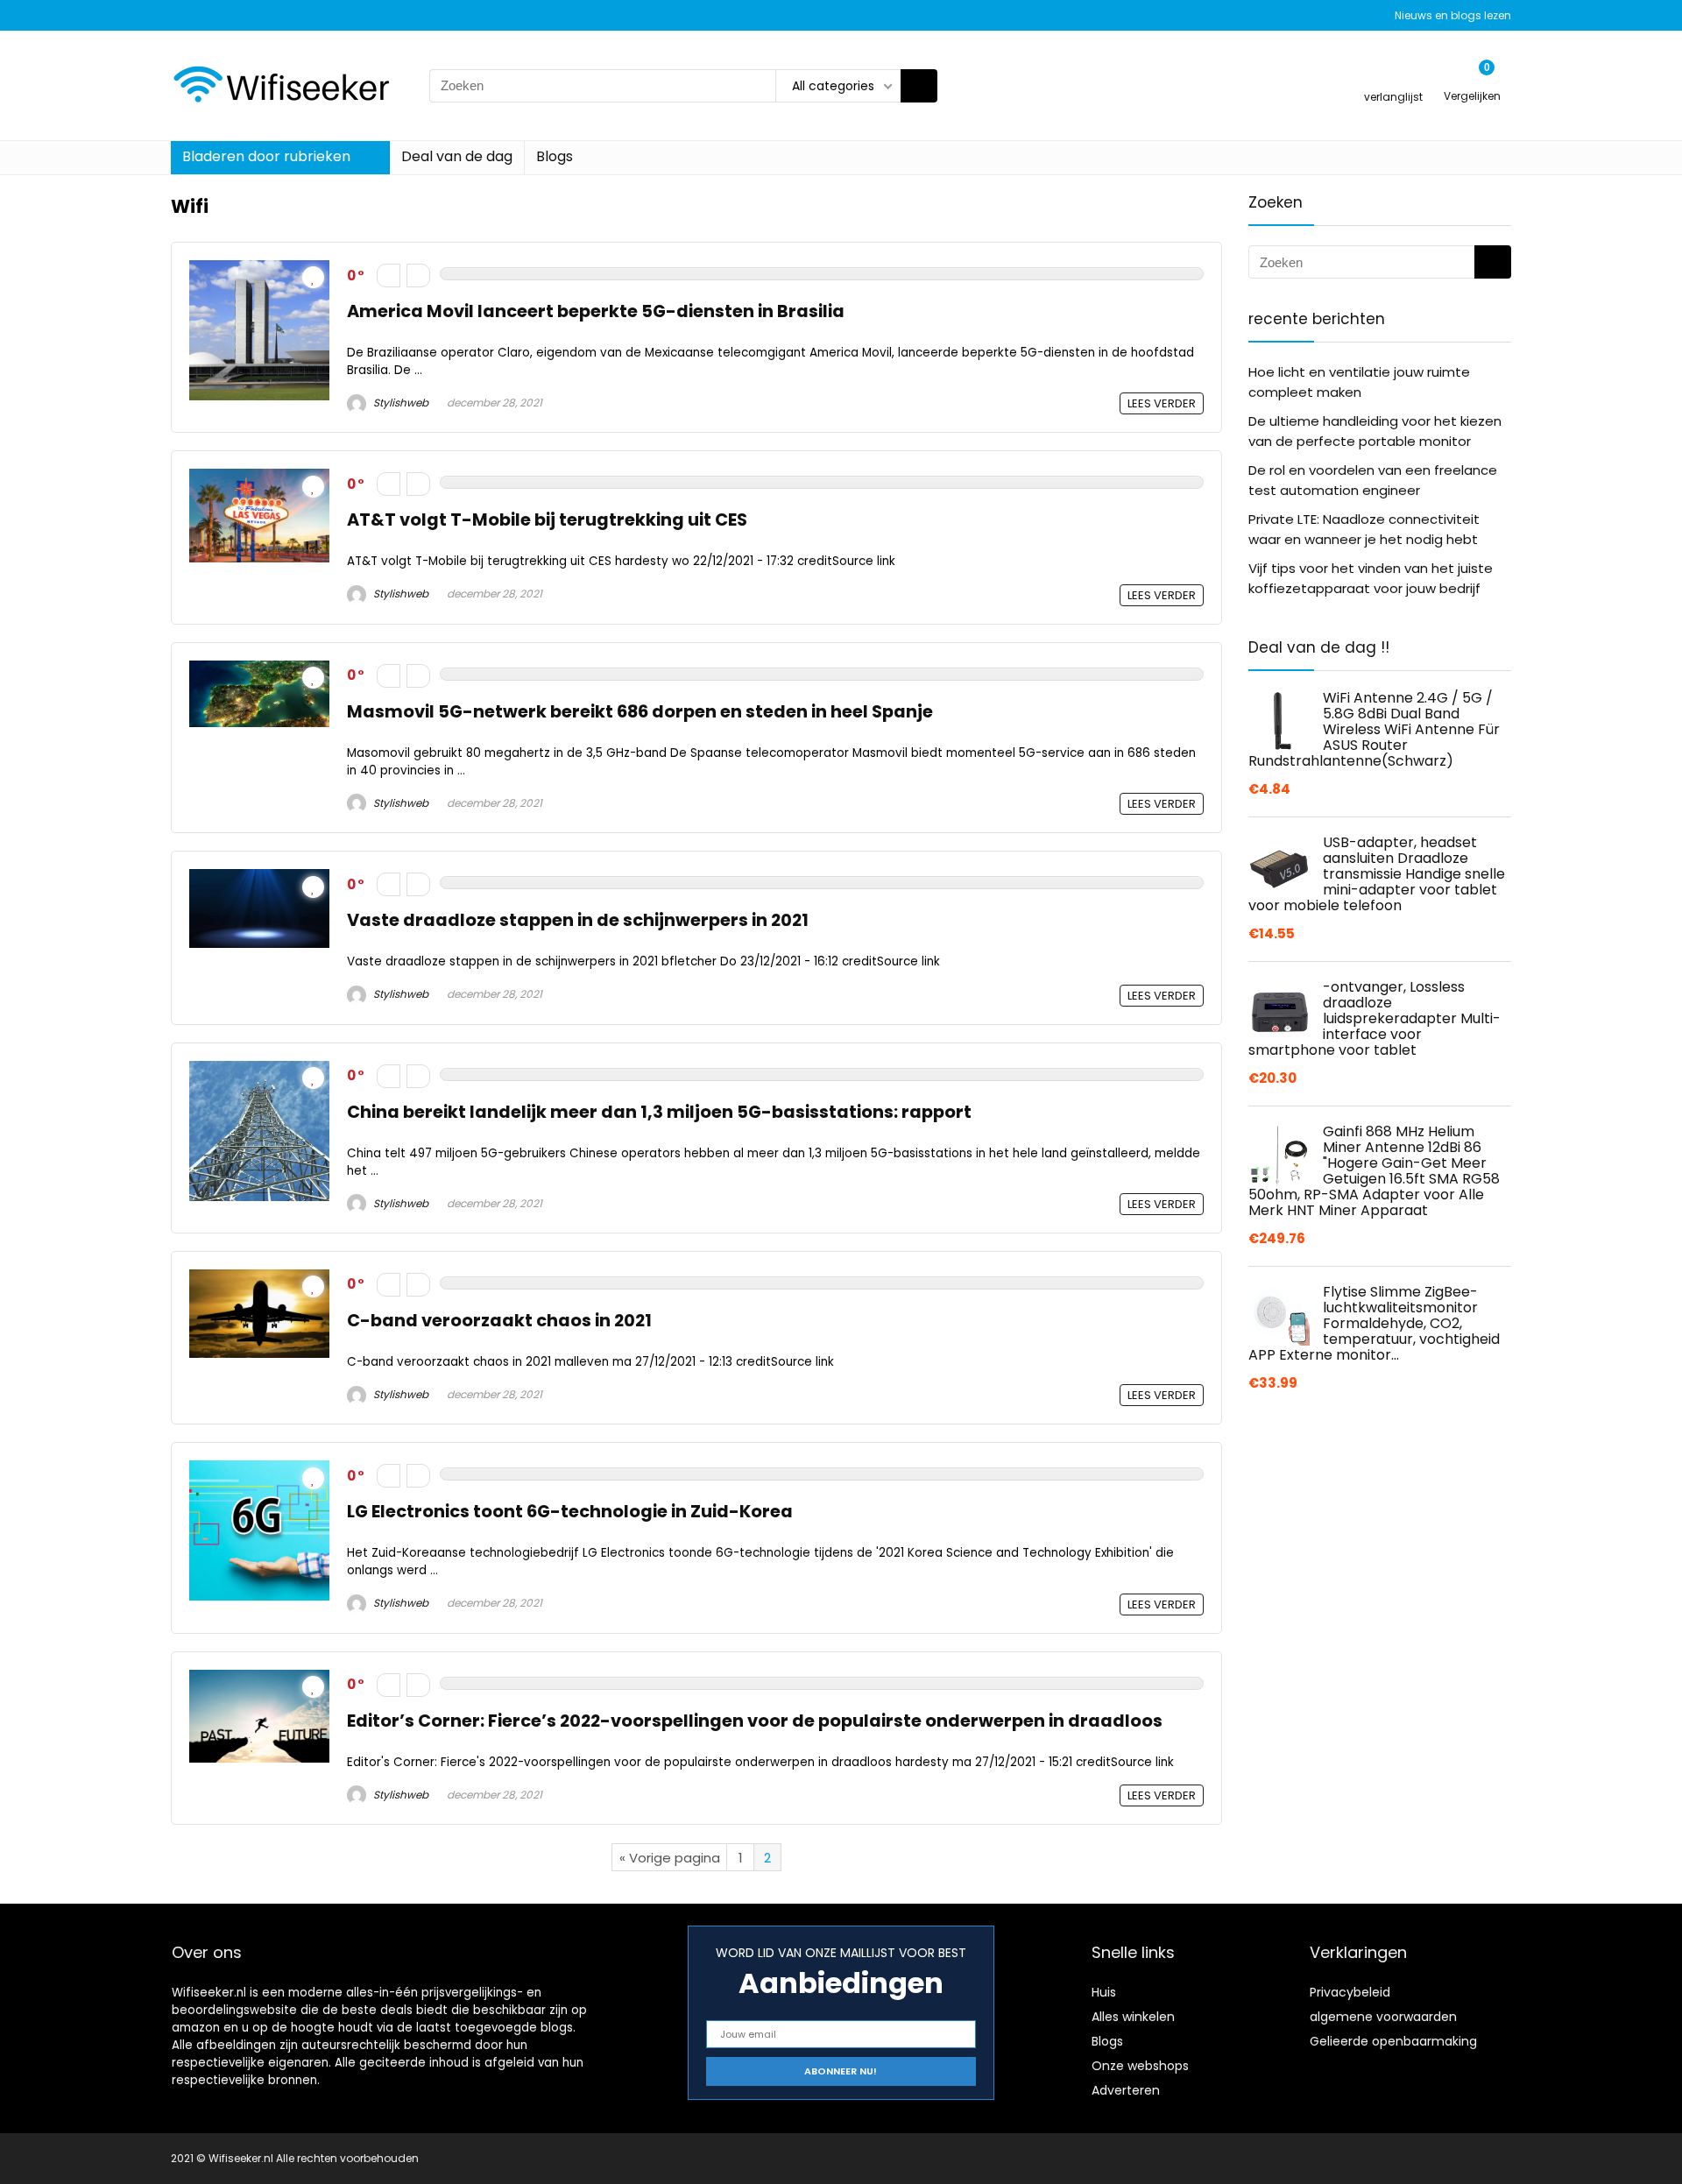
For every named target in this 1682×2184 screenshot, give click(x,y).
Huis (1104, 1992)
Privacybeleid (1350, 1992)
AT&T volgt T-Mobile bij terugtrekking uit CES (547, 520)
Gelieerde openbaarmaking (1393, 2041)
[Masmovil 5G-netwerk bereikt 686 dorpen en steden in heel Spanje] (259, 671)
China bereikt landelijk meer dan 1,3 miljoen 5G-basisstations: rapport (659, 1112)
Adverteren (1126, 2090)
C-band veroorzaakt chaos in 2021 (499, 1321)
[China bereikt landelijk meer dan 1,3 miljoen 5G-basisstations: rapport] (259, 1071)
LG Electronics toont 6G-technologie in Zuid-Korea (570, 1512)
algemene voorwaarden (1383, 2017)
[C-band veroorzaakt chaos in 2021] (259, 1279)
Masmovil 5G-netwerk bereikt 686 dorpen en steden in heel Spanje (640, 712)
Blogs (555, 156)
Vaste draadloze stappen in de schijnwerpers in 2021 (578, 920)
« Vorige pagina (670, 1858)
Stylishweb (399, 403)
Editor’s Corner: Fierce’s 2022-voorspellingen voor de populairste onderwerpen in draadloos (755, 1721)
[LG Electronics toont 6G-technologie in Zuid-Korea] (259, 1470)
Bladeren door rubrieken (266, 156)
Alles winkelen (1133, 2017)
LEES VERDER (1162, 403)
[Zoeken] (919, 86)
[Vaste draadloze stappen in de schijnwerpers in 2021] (259, 879)
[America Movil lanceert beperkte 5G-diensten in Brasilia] (259, 270)
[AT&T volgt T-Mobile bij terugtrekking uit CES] (259, 479)
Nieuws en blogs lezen (1453, 15)
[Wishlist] (1393, 78)
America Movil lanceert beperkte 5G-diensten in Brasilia (596, 311)
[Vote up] (418, 276)
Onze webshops (1140, 2066)
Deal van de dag (457, 156)
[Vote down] (389, 276)
